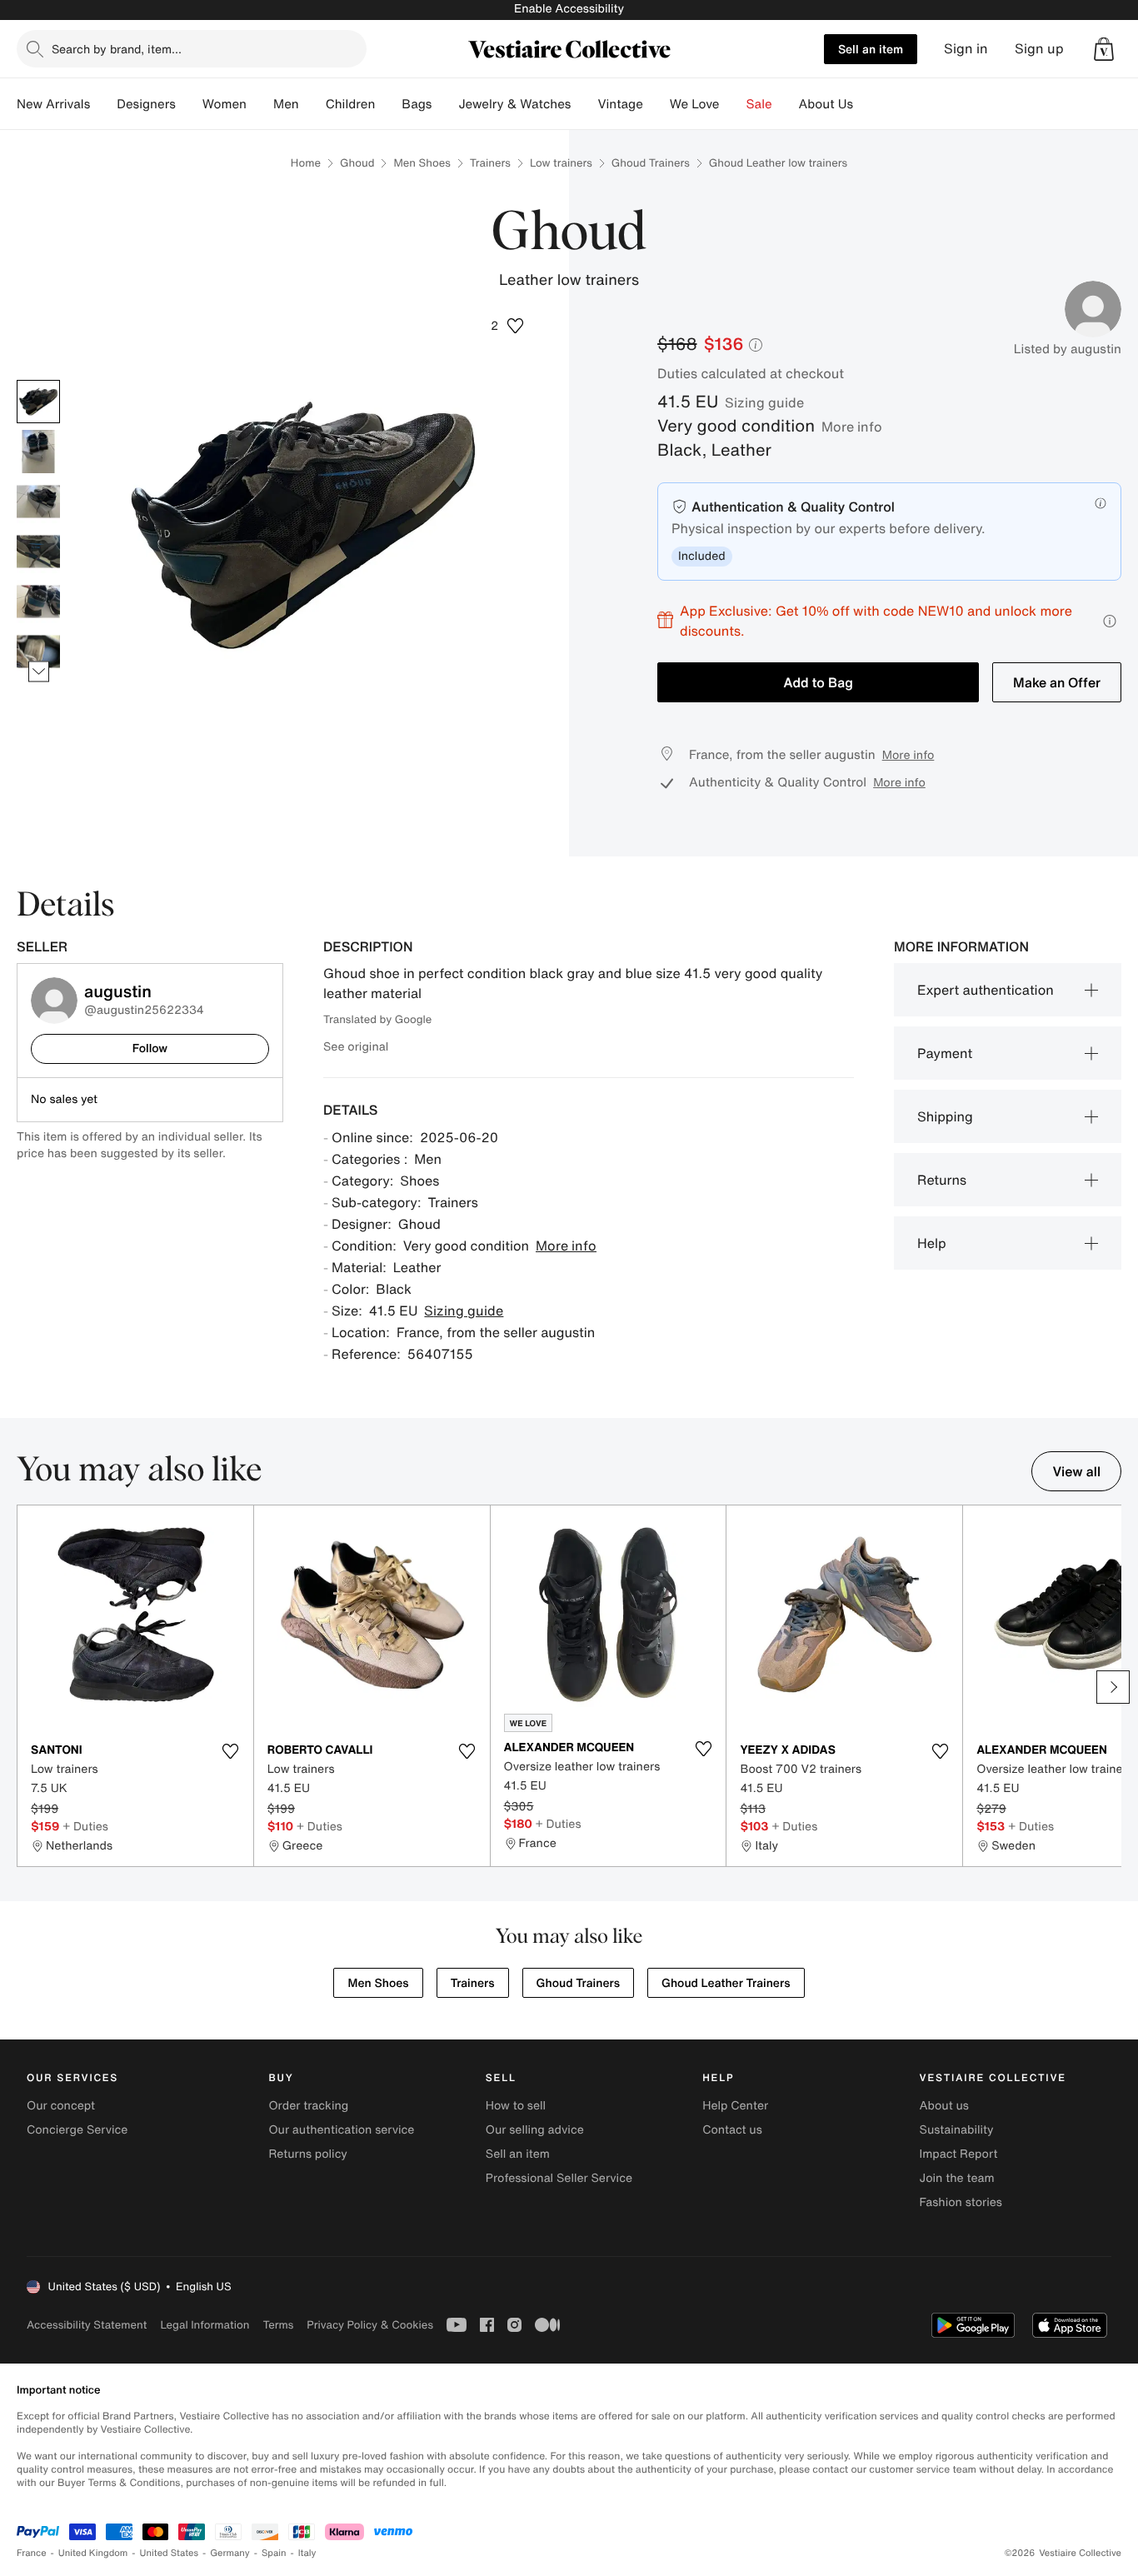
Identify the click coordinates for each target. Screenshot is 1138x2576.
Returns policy (307, 2154)
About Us (826, 104)
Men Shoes (422, 163)
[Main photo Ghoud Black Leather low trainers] (38, 402)
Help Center (735, 2106)
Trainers (490, 163)
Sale (759, 104)
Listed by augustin (1068, 349)
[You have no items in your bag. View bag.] (1104, 49)
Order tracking (308, 2106)
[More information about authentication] (1101, 503)
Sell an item (871, 49)
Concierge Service (77, 2130)
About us (944, 2106)
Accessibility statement (87, 2325)
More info (852, 427)
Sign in (966, 49)
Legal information (205, 2325)
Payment (945, 1053)
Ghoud (357, 163)
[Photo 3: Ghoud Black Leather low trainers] (38, 502)
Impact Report (959, 2154)
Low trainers (561, 163)
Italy (307, 2553)
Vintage (620, 104)
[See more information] (1110, 621)
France (32, 2553)
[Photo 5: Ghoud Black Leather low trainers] (38, 602)
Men (286, 104)
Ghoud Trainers (651, 163)
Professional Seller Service (559, 2178)
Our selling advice (535, 2130)
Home (306, 163)
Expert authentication (986, 990)
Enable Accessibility (569, 9)
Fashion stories (961, 2202)
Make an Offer (1057, 682)
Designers (146, 104)
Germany (230, 2553)
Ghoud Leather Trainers (726, 1983)
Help (932, 1243)
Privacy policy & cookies (370, 2325)
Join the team (957, 2178)
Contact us (732, 2130)
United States (170, 2553)
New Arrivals (53, 104)
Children (351, 104)
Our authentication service (341, 2130)
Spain (274, 2553)
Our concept (61, 2106)
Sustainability (957, 2130)
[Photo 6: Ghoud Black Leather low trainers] (38, 651)
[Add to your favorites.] (231, 1751)
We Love (695, 104)
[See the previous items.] (39, 379)
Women (225, 104)
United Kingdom (93, 2553)
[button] (1104, 49)
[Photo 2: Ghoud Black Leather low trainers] (38, 452)
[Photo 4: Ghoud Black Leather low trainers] (38, 552)
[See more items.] (39, 671)
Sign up (1039, 49)
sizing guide (764, 402)
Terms (278, 2325)
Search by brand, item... (117, 49)
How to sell (516, 2106)
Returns (942, 1180)
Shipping (945, 1116)
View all (1076, 1471)
